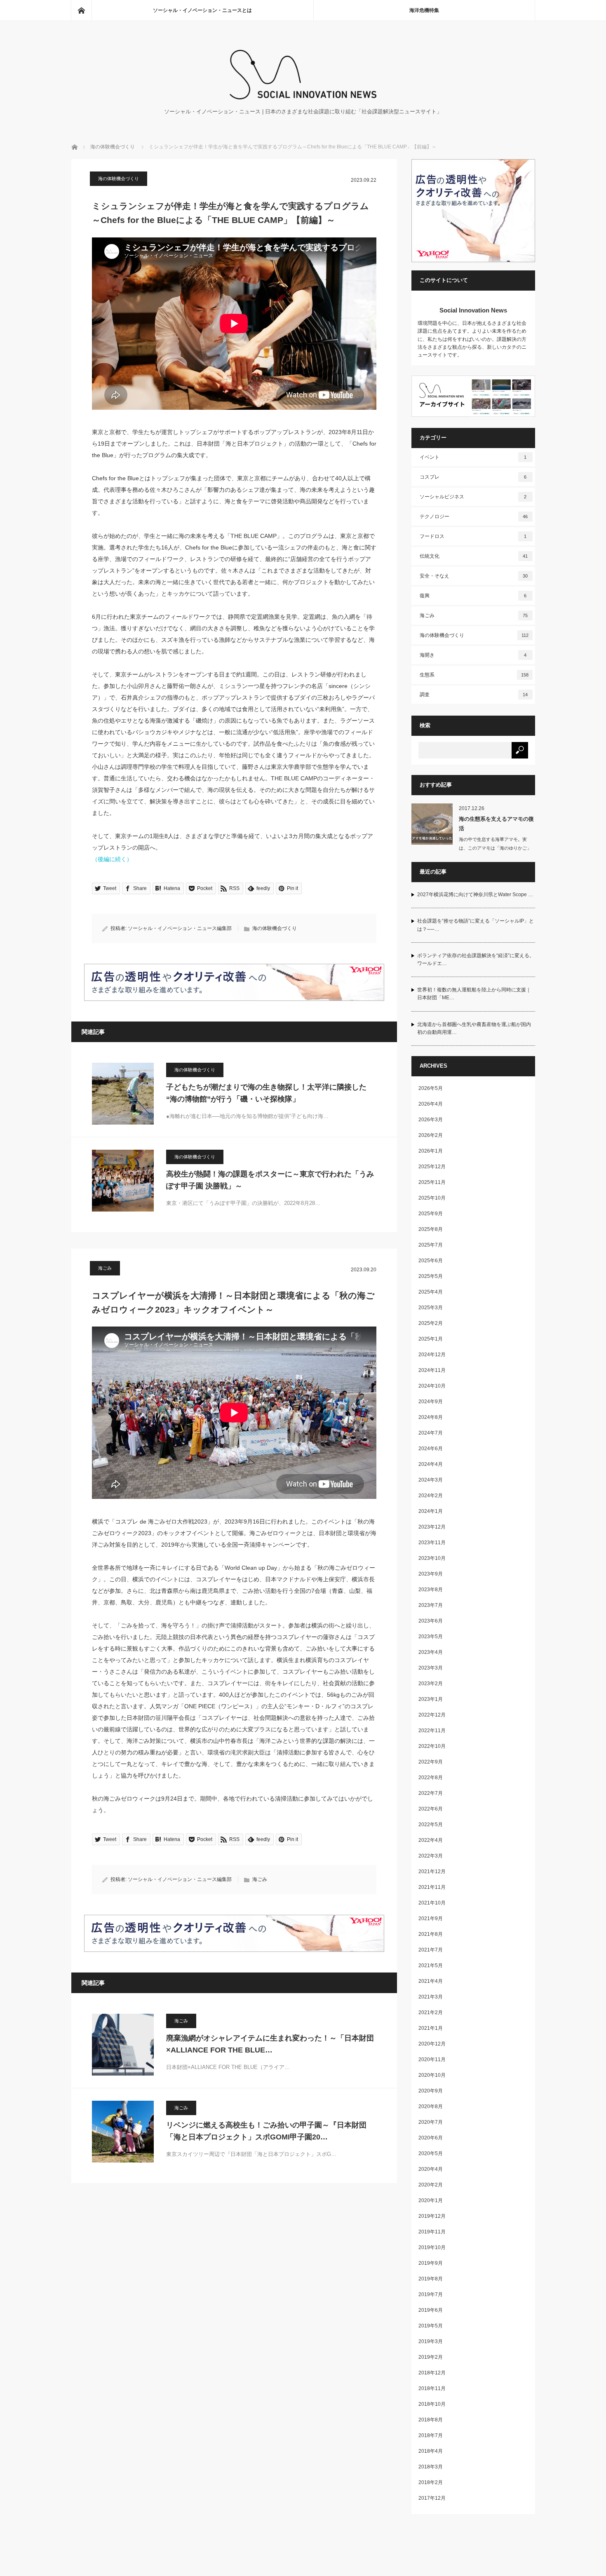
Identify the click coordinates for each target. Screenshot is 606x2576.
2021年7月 (431, 1950)
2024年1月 (431, 1511)
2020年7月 (431, 2122)
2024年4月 (431, 1464)
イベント (473, 457)
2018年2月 (431, 2482)
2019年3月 (431, 2341)
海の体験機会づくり (113, 147)
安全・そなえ (474, 576)
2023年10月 (432, 1558)
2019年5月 (431, 2326)
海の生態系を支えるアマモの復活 (496, 824)
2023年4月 (431, 1652)
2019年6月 (431, 2310)
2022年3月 (431, 1856)
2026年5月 (431, 1088)
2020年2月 (431, 2185)
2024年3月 (431, 1480)
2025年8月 (431, 1229)
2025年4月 (431, 1292)
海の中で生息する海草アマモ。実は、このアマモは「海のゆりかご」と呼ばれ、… (495, 848)
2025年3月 (431, 1308)
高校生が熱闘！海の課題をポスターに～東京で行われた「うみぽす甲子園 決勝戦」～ (270, 1180)
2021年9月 (431, 1918)
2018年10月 (432, 2404)
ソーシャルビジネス (473, 497)
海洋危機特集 (424, 10)
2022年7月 (431, 1793)
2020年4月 (431, 2169)
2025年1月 (431, 1339)
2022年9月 (431, 1762)
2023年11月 (432, 1543)
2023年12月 (432, 1527)
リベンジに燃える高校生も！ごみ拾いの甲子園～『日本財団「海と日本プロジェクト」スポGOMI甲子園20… (266, 2131)
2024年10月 (432, 1386)
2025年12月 (432, 1167)
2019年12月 (432, 2216)
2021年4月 (431, 1981)
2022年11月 (432, 1731)
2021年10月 (432, 1903)
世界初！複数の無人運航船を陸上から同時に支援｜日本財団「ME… (474, 994)
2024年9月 (431, 1402)
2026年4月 (431, 1104)
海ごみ (105, 1268)
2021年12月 (432, 1872)
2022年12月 (432, 1715)
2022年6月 (431, 1809)
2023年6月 (431, 1621)
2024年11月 (432, 1370)
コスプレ (473, 477)
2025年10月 (432, 1198)
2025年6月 (431, 1261)
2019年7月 (431, 2294)
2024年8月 (431, 1417)
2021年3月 (431, 1997)
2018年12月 (432, 2373)
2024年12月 (432, 1355)
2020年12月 (432, 2044)
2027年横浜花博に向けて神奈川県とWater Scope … (475, 895)
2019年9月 (431, 2263)
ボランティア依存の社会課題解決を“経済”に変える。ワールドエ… (476, 959)
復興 (473, 596)
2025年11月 (432, 1182)
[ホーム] (81, 10)
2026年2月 (431, 1135)
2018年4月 (431, 2451)
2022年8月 (431, 1778)
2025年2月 (431, 1323)
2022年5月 (431, 1825)
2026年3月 (431, 1120)
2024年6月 (431, 1449)
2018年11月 (432, 2388)
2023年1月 (431, 1699)
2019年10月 (432, 2247)
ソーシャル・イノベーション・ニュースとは (202, 10)
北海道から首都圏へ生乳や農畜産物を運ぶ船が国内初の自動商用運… (474, 1028)
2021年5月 (431, 1965)
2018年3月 (431, 2467)
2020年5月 (431, 2153)
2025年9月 (431, 1214)
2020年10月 (432, 2075)
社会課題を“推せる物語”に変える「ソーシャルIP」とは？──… (476, 925)
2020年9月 (431, 2091)
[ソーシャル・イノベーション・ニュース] (303, 97)
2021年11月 (432, 1887)
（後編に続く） (112, 859)
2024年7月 (431, 1433)
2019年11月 (432, 2232)
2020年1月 (431, 2200)
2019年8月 (431, 2279)
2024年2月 (431, 1496)
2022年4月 (431, 1840)
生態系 (474, 675)
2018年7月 (431, 2435)
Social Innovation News (473, 310)
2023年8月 (431, 1590)
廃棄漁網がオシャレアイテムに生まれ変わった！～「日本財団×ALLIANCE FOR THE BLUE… (270, 2044)
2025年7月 (431, 1245)
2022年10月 (432, 1746)
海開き (473, 655)
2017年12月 (432, 2498)
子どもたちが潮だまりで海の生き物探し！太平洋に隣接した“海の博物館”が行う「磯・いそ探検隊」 (266, 1093)
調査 (474, 695)
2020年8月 (431, 2106)
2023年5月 (431, 1637)
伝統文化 (474, 556)
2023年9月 (431, 1574)
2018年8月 (431, 2420)
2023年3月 (431, 1668)
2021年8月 (431, 1934)
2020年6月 (431, 2138)
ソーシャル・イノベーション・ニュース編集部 (180, 928)
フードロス (473, 536)
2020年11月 (432, 2059)
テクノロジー (474, 517)
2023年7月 (431, 1605)
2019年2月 (431, 2357)
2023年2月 (431, 1684)
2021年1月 (431, 2028)
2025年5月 (431, 1276)
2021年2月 (431, 2012)
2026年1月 (431, 1151)
